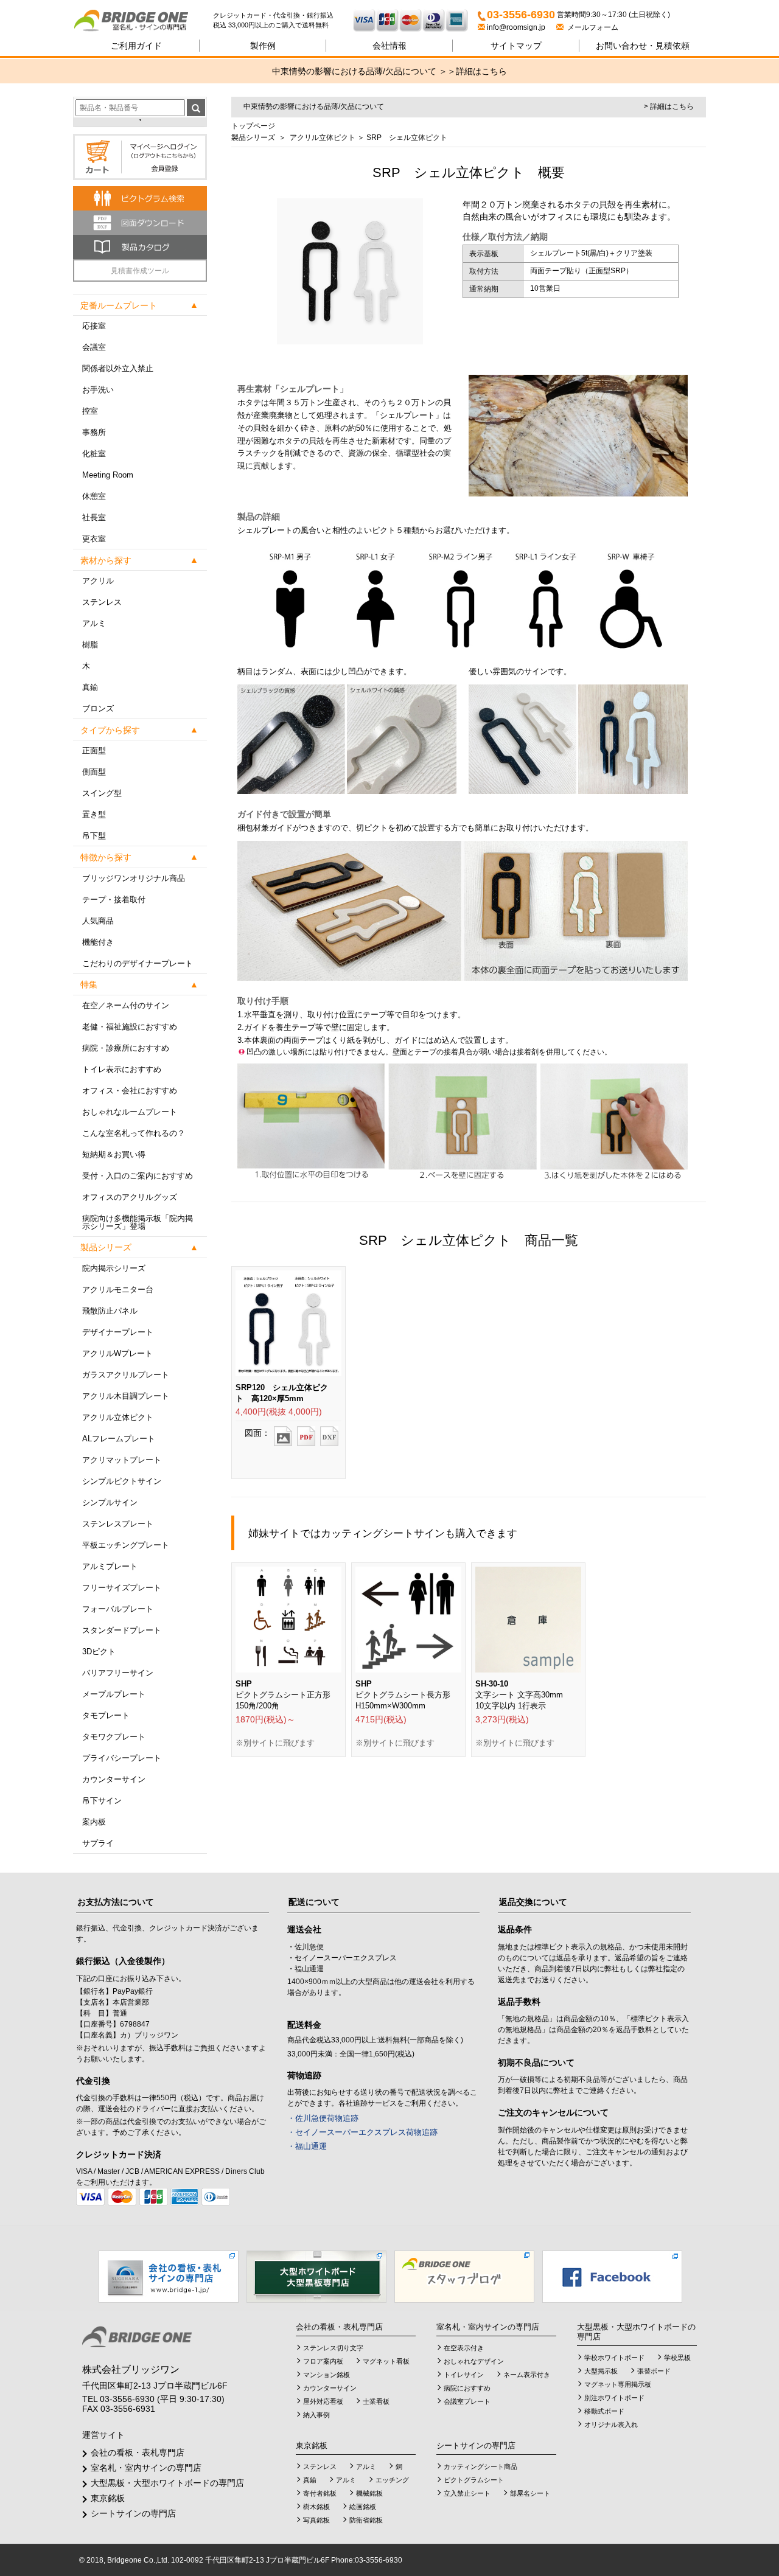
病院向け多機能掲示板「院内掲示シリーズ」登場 (138, 1222)
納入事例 (316, 2415)
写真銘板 (316, 2520)
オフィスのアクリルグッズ (130, 1197)
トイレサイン (464, 2375)
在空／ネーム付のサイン (126, 1005)
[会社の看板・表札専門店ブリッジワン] (169, 2276)
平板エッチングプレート (126, 1545)
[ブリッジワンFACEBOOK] (612, 2276)
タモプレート (106, 1715)
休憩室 (94, 496)
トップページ (253, 126)
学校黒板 (677, 2358)
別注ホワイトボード (614, 2398)
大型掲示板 (601, 2371)
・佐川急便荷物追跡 (323, 2118)
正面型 (94, 750)
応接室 (94, 326)
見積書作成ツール (140, 271)
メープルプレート (114, 1694)
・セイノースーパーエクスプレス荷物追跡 (362, 2132)
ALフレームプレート (119, 1439)
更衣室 (94, 539)
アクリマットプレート (122, 1460)
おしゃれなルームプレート (130, 1112)
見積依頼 (643, 46)
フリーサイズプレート (122, 1588)
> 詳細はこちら (669, 106)
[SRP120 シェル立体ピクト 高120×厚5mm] (283, 1432)
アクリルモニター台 (118, 1290)
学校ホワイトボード (614, 2358)
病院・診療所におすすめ (126, 1048)
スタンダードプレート (122, 1630)
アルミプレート (110, 1566)
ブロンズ (98, 708)
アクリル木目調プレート (126, 1396)
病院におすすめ (467, 2388)
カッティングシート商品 (480, 2466)
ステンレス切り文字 (333, 2348)
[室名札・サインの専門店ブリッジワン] (143, 21)
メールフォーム (591, 27)
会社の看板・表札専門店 (138, 2452)
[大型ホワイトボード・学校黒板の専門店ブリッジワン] (316, 2276)
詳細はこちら (481, 71)
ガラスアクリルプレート (126, 1375)
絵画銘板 (363, 2507)
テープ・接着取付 (114, 900)
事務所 (94, 432)
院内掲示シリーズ (114, 1268)
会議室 (94, 347)
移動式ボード (604, 2411)
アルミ (94, 623)
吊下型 (94, 836)
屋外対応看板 (323, 2401)
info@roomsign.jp (516, 27)
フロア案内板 (323, 2361)
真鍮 (90, 687)
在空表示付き (464, 2348)
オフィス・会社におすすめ (130, 1091)
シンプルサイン (110, 1502)
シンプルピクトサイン (122, 1481)
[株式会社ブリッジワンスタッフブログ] (464, 2276)
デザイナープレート (118, 1332)
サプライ (98, 1843)
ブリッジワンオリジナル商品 (134, 878)
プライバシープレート (122, 1758)
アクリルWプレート (117, 1353)
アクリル (98, 581)
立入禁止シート (467, 2493)
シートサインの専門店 (133, 2513)
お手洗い (98, 390)
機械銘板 (369, 2493)
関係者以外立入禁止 (118, 368)
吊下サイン (102, 1801)
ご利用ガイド (136, 46)
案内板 (94, 1822)
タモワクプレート (114, 1737)
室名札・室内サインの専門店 (146, 2468)
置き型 (94, 814)
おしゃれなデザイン (474, 2361)
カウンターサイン (114, 1779)
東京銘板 (108, 2498)
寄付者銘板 (320, 2493)
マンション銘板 (327, 2375)
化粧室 (94, 454)
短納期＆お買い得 (114, 1154)
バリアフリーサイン (118, 1673)
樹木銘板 (316, 2507)
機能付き (98, 942)
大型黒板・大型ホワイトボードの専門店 (167, 2483)
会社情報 (389, 46)
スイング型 (102, 793)
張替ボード (654, 2371)
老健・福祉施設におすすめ (130, 1027)
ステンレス (102, 602)
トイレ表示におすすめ (122, 1069)
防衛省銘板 (366, 2520)
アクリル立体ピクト (118, 1417)
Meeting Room (108, 475)
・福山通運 (307, 2146)
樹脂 (90, 645)
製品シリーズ (253, 138)
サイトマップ (516, 46)
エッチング (392, 2480)
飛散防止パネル (110, 1311)
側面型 (94, 772)
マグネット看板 (386, 2361)
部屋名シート (530, 2493)
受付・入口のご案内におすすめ (138, 1176)
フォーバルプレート (118, 1609)
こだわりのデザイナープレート (138, 963)
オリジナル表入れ (611, 2425)
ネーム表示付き (527, 2375)
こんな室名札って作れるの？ (134, 1133)
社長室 (94, 517)
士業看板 (376, 2401)
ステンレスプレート (118, 1524)
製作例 (263, 46)
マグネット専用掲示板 (618, 2384)
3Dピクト (99, 1652)
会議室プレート (467, 2401)
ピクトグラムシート (474, 2480)
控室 (90, 411)
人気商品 (98, 921)
